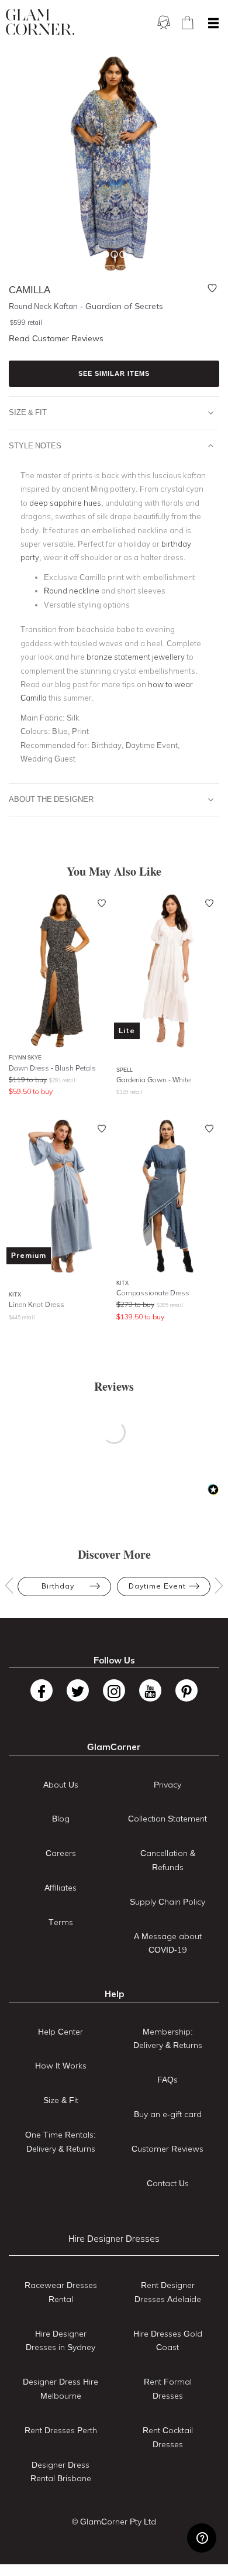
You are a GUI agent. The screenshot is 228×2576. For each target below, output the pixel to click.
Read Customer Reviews (56, 338)
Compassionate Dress (153, 1293)
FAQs (167, 2080)
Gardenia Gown (153, 1080)
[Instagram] (114, 1690)
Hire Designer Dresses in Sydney (61, 2341)
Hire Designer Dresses (114, 2239)
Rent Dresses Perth (61, 2430)
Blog (61, 1819)
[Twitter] (78, 1690)
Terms (61, 1922)
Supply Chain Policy (167, 1902)
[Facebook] (42, 1690)
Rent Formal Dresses (168, 2389)
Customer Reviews (167, 2149)
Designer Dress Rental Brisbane (61, 2472)
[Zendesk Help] (202, 2538)
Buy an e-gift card (168, 2114)
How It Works (61, 2066)
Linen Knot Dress (37, 1304)
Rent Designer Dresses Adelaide (168, 2292)
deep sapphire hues (65, 503)
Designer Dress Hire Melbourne (61, 2389)
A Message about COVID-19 (168, 1943)
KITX (15, 1294)
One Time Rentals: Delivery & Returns (61, 2142)
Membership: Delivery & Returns (168, 2039)
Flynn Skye (25, 1057)
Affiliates (61, 1888)
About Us (61, 1785)
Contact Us (168, 2183)
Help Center (61, 2032)
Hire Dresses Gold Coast (168, 2341)
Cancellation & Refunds (168, 1860)
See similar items (114, 373)
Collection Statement (167, 1819)
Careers (61, 1853)
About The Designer (51, 799)
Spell (125, 1070)
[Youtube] (150, 1690)
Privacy (167, 1785)
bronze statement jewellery (136, 657)
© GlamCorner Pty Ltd (114, 2522)
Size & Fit (28, 412)
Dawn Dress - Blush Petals (52, 1068)
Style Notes (35, 445)
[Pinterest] (186, 1690)
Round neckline (72, 591)
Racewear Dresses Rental (61, 2292)
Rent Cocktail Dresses (168, 2437)
